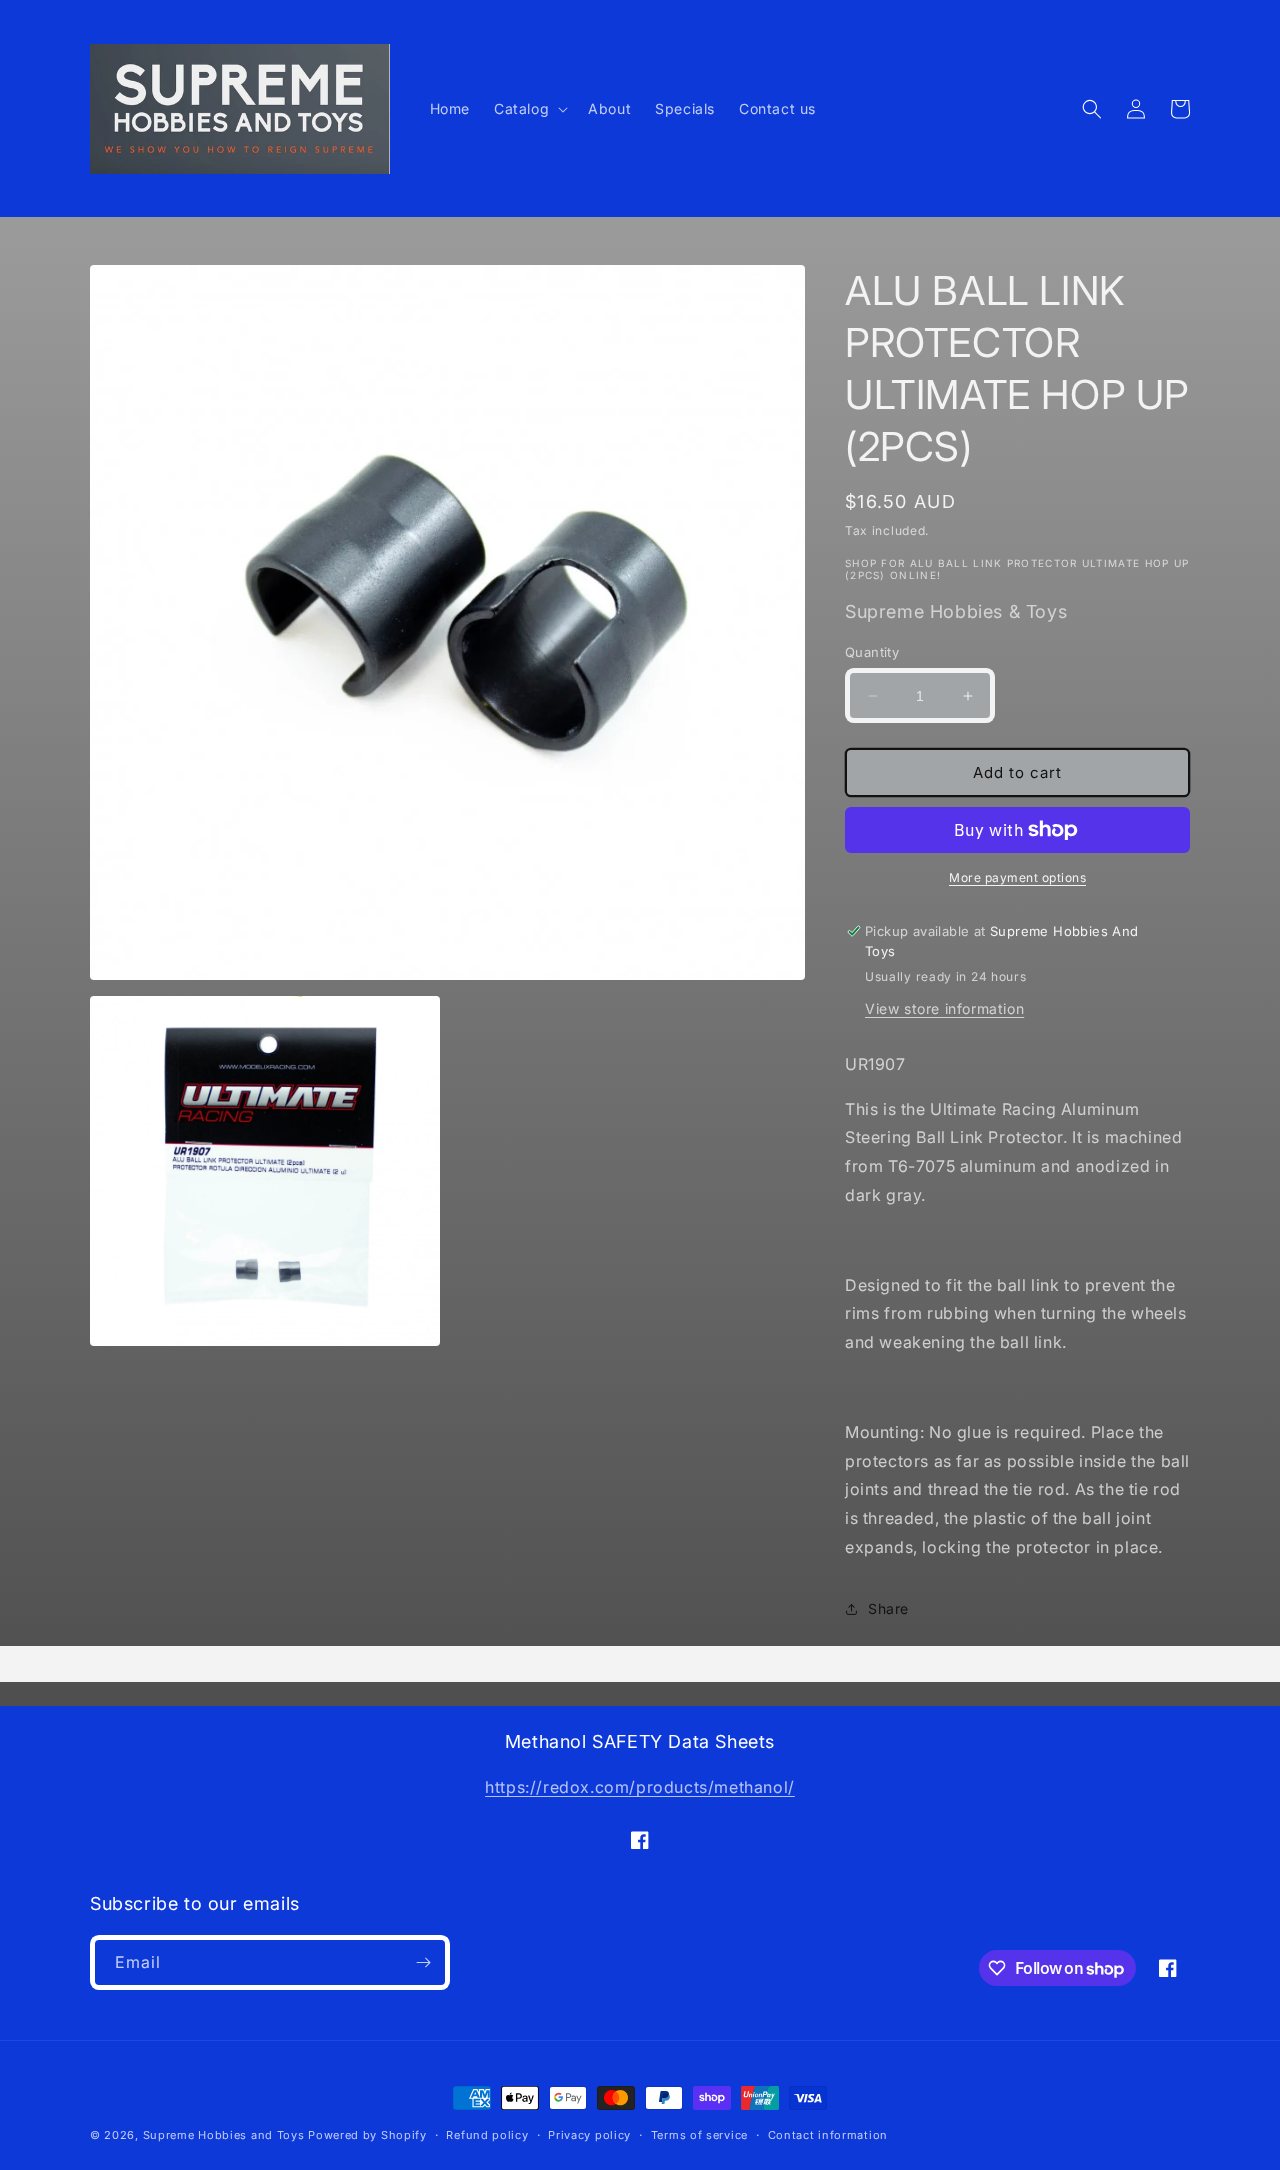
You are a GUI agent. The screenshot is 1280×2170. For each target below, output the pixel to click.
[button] (529, 109)
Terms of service (699, 2135)
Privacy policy (589, 2135)
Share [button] (888, 1608)
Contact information (828, 2135)
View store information (944, 1008)
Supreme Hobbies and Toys (224, 2135)
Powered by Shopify (367, 2135)
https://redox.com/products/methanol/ (640, 1787)
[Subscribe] (423, 1962)
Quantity (872, 652)
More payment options (1017, 877)
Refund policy (487, 2135)
